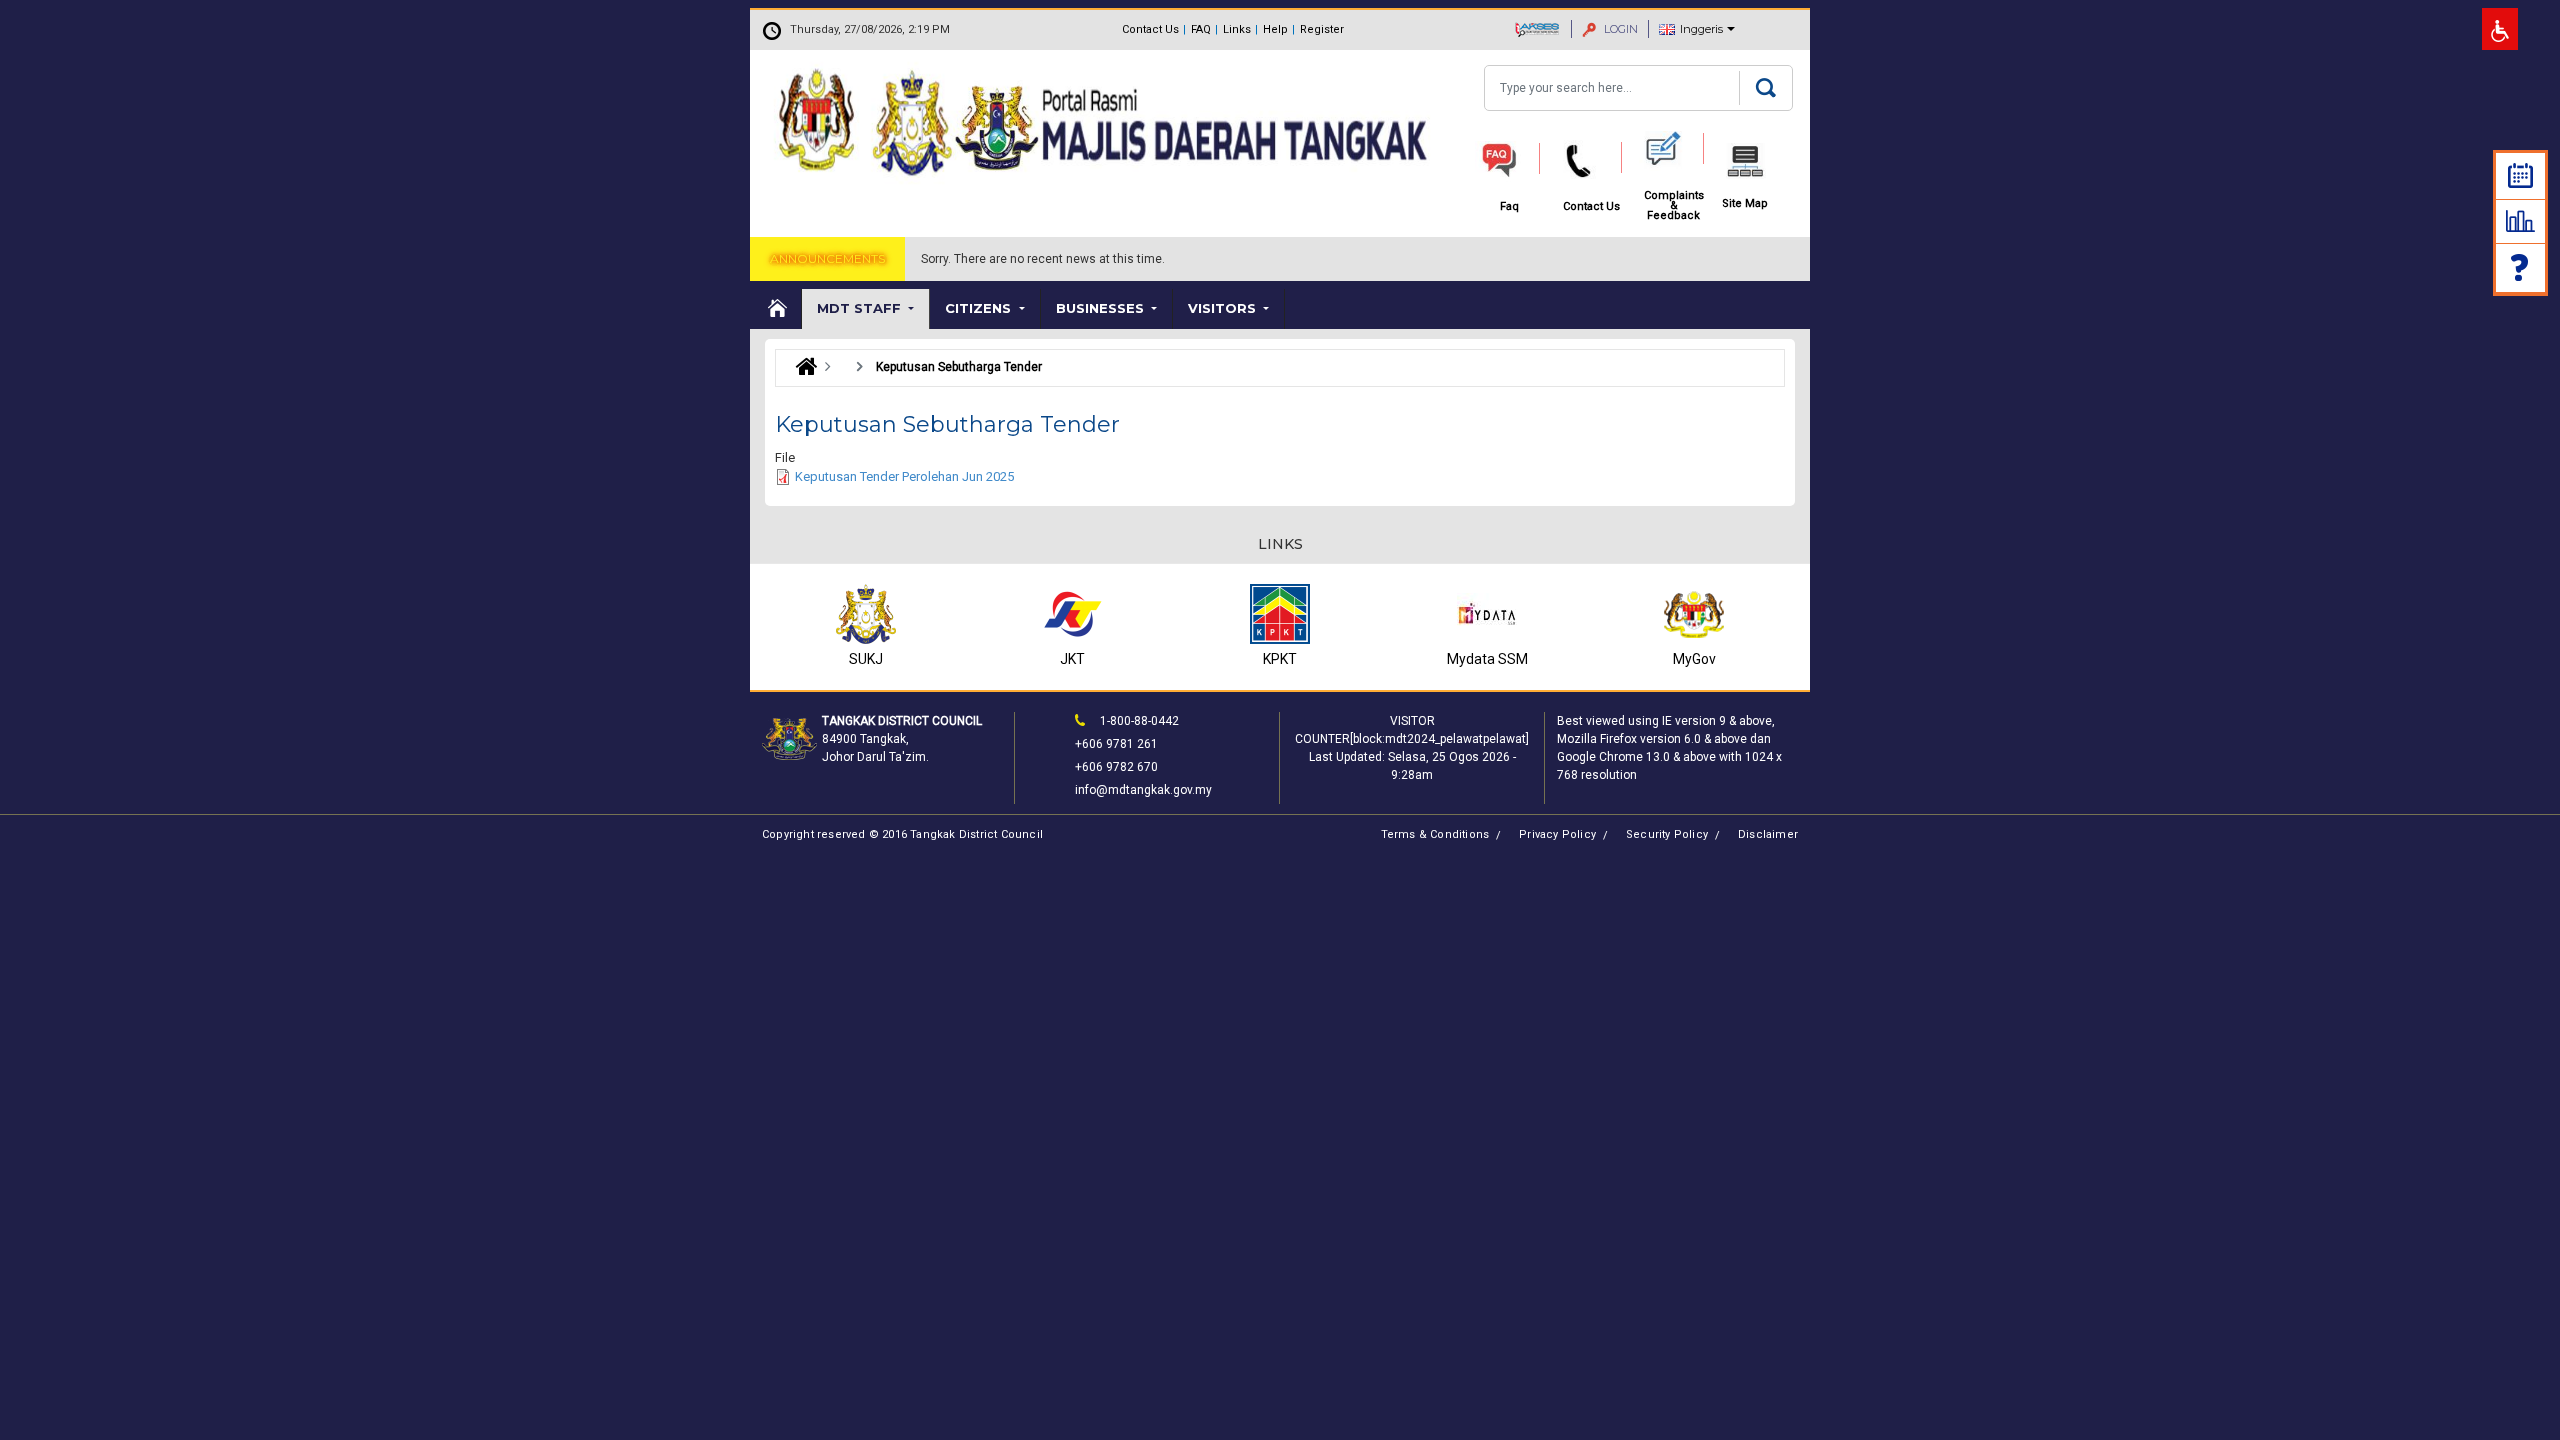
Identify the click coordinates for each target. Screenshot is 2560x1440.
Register (1322, 29)
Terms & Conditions (1435, 834)
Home (776, 309)
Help (1275, 29)
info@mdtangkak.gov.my (1143, 790)
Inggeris (1701, 29)
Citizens (980, 308)
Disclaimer (1768, 834)
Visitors (1224, 308)
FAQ (1201, 29)
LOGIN (1619, 29)
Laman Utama (801, 367)
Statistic (2520, 221)
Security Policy (1667, 834)
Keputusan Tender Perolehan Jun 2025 (904, 476)
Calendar (2520, 175)
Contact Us (1150, 29)
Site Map (1745, 204)
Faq (2521, 267)
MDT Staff (861, 308)
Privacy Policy (1557, 834)
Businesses (1102, 308)
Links (1237, 29)
